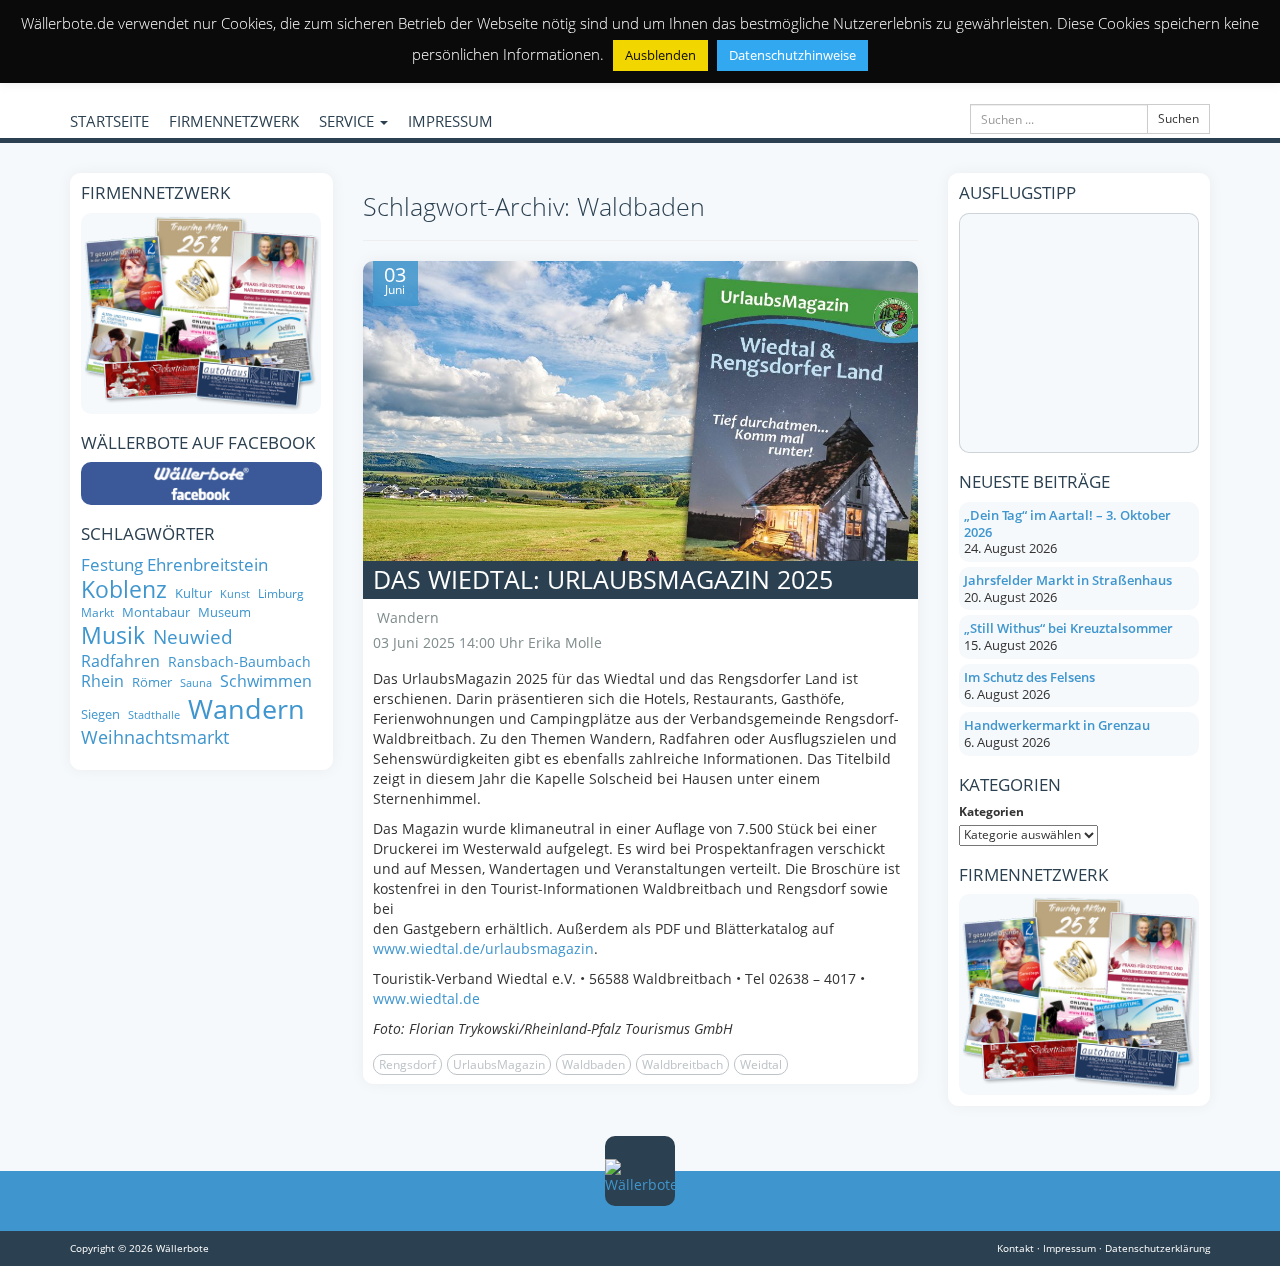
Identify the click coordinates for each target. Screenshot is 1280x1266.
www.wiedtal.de (426, 998)
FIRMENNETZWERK (234, 121)
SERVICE (348, 121)
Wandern (408, 617)
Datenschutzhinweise (792, 55)
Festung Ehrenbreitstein (174, 564)
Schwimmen (266, 681)
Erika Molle (565, 642)
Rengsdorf (407, 1064)
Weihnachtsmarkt (155, 737)
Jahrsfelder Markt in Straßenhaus (1068, 580)
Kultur (193, 593)
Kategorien (991, 811)
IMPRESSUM (450, 121)
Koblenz (124, 589)
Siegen (100, 714)
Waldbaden (593, 1064)
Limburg (281, 593)
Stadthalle (154, 715)
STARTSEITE (109, 121)
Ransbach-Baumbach (239, 662)
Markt (97, 612)
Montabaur (156, 612)
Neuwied (193, 637)
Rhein (102, 681)
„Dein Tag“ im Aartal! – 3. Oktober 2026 (1067, 523)
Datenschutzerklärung (1157, 1248)
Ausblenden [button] (660, 55)
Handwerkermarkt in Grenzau (1057, 725)
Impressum (1069, 1248)
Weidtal (761, 1064)
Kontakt (1015, 1248)
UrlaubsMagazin (499, 1064)
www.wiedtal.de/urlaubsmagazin (483, 948)
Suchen (1178, 118)
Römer (152, 682)
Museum (224, 612)
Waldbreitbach (682, 1064)
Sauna (196, 683)
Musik (113, 636)
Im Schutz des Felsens (1029, 677)
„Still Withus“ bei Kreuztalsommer (1068, 628)
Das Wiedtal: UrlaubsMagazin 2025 (603, 579)
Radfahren (120, 661)
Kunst (235, 594)
